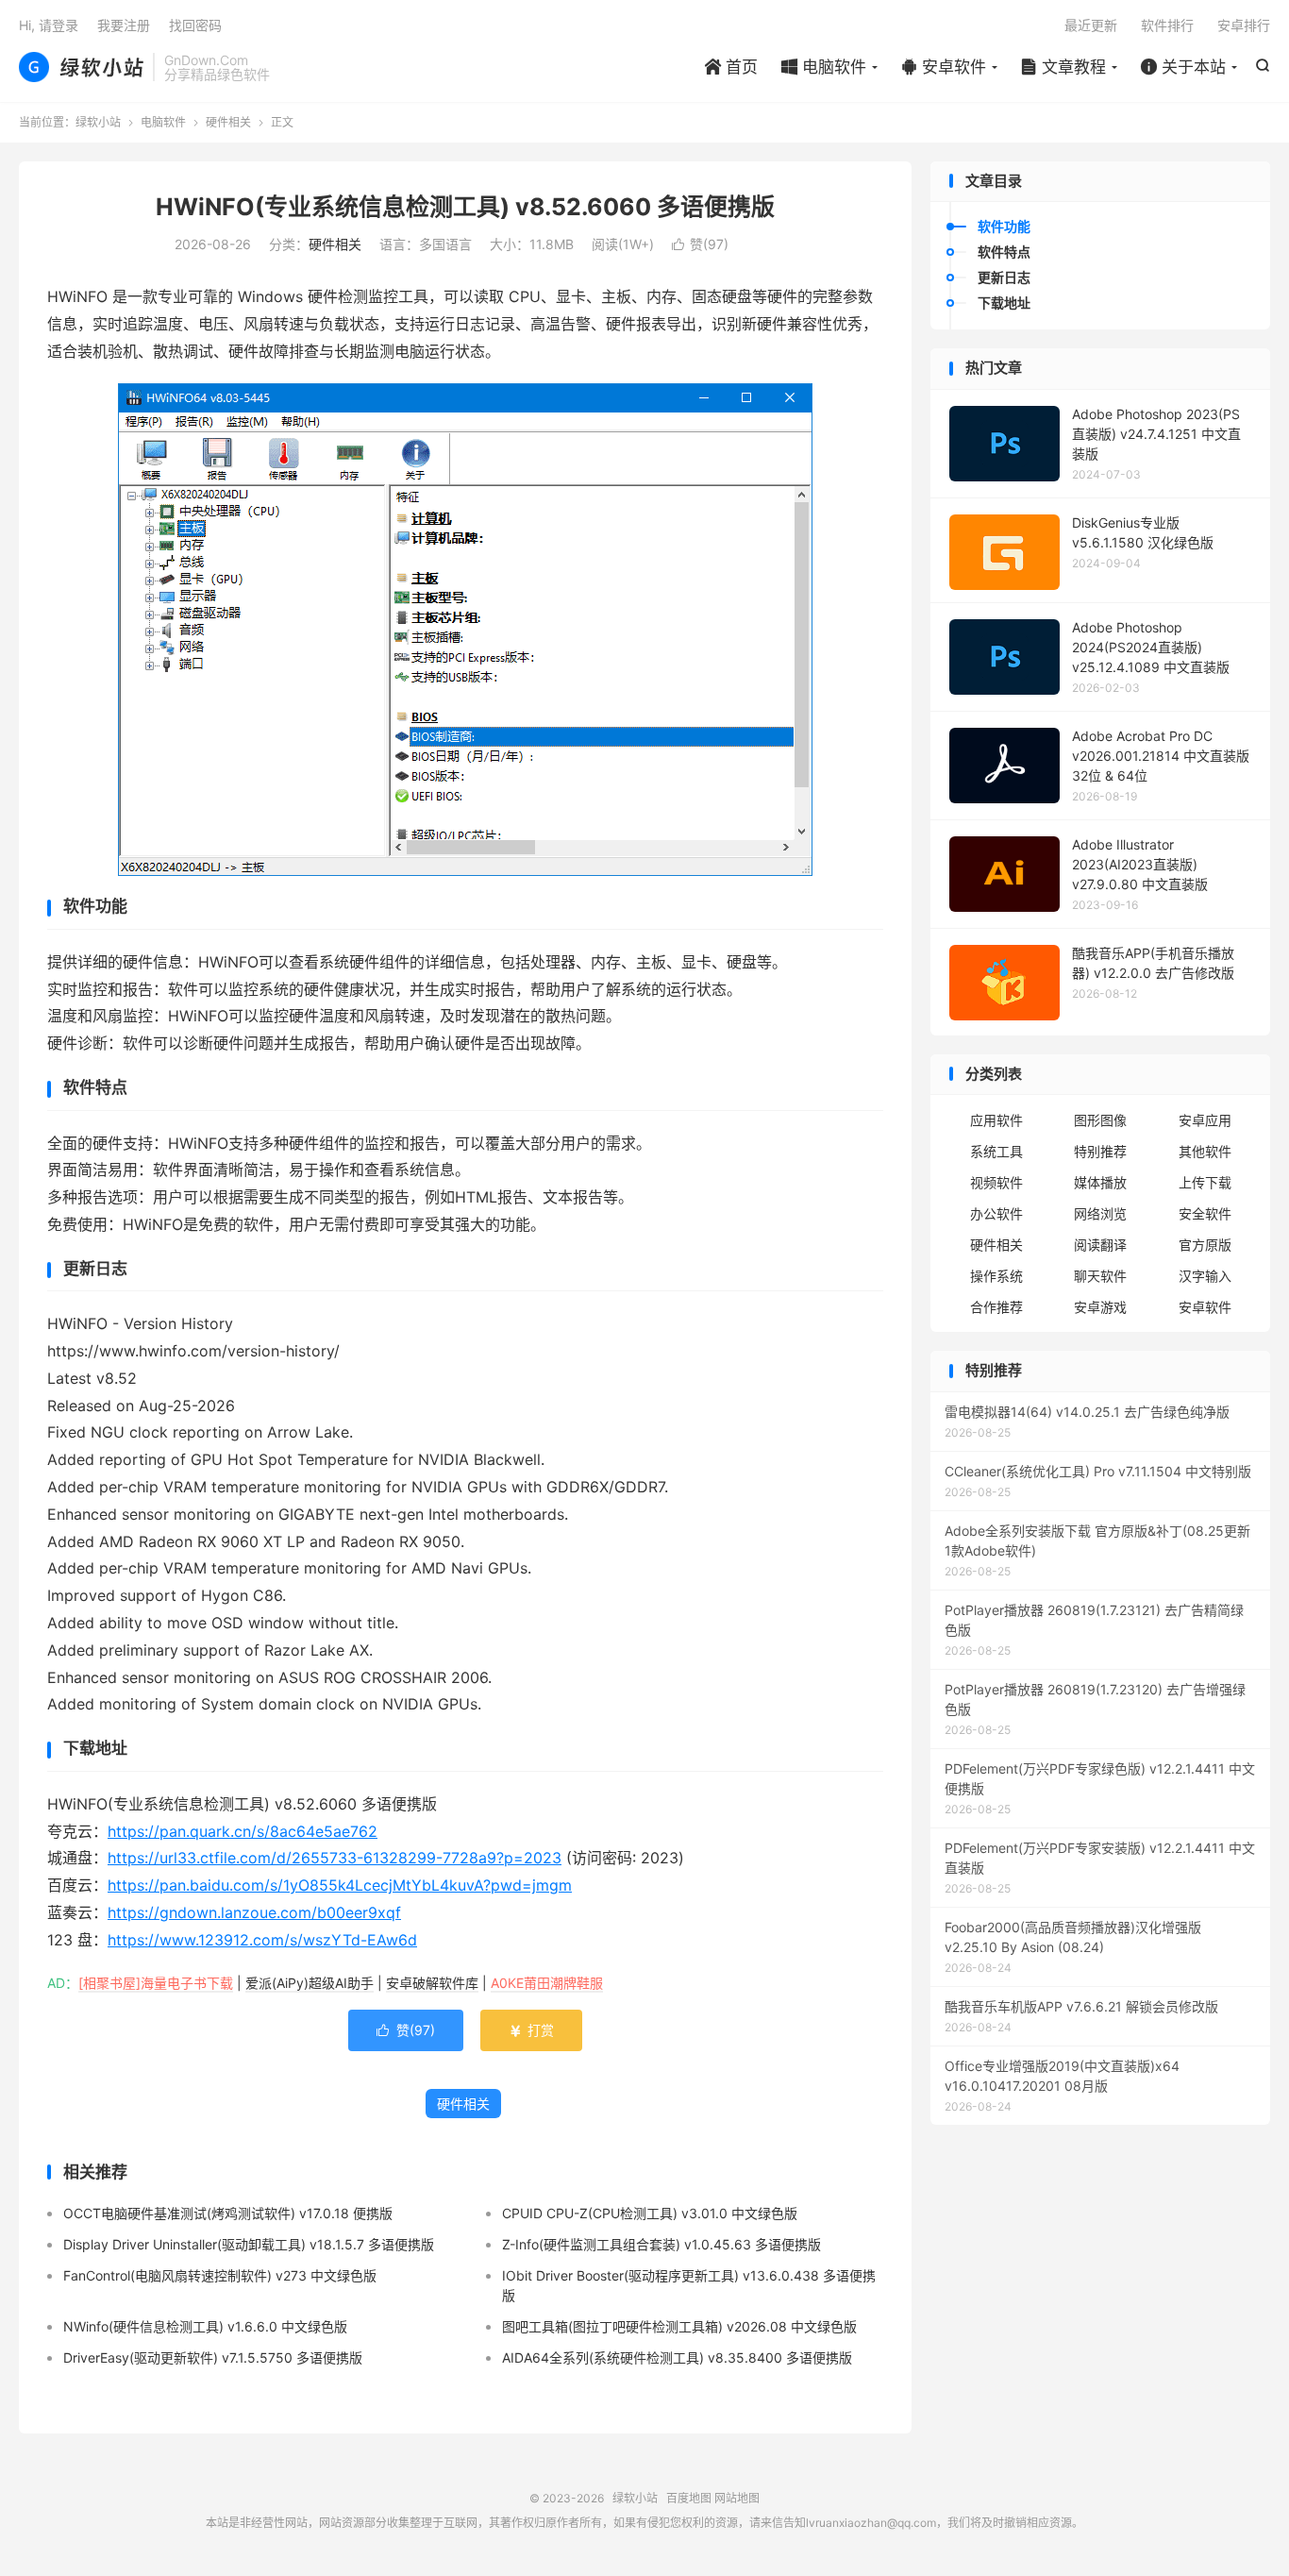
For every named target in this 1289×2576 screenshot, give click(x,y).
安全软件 (1205, 1213)
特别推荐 (1100, 1151)
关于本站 (1183, 67)
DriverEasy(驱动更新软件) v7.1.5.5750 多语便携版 (213, 2357)
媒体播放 (1100, 1182)
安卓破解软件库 (432, 1983)
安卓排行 (1244, 25)
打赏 (531, 2030)
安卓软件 (944, 67)
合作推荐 (996, 1307)
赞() (700, 244)
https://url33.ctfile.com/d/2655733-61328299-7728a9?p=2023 (335, 1858)
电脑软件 (824, 67)
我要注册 (124, 25)
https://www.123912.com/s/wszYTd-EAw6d (262, 1940)
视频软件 (996, 1182)
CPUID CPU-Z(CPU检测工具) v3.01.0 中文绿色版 (650, 2213)
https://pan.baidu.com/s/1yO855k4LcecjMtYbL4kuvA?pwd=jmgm (340, 1885)
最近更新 (1091, 25)
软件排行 (1167, 25)
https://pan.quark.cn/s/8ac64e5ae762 (243, 1831)
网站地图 (737, 2498)
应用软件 (996, 1120)
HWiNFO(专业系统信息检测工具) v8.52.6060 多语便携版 (465, 207)
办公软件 (996, 1213)
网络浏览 (1100, 1213)
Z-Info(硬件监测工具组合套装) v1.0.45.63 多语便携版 (661, 2244)
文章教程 (1063, 67)
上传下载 (1205, 1182)
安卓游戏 (1100, 1307)
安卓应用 (1205, 1120)
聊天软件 (1100, 1276)
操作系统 (996, 1276)
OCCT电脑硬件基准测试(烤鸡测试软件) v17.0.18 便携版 (228, 2213)
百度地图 (689, 2498)
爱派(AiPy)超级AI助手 (310, 1983)
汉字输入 (1205, 1276)
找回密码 (195, 25)
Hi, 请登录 (49, 25)
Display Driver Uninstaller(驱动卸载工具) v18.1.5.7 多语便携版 (249, 2244)
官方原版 (1205, 1245)
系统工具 (996, 1151)
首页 (731, 67)
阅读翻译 (1100, 1245)
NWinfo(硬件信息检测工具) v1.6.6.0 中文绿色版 (205, 2326)
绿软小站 (81, 67)
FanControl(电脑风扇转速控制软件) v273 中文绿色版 (220, 2275)
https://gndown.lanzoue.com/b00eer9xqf (254, 1912)
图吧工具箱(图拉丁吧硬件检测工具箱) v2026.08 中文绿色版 (679, 2326)
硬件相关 (228, 122)
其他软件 (1205, 1151)
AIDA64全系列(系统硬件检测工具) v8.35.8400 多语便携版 (677, 2357)
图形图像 (1100, 1120)
